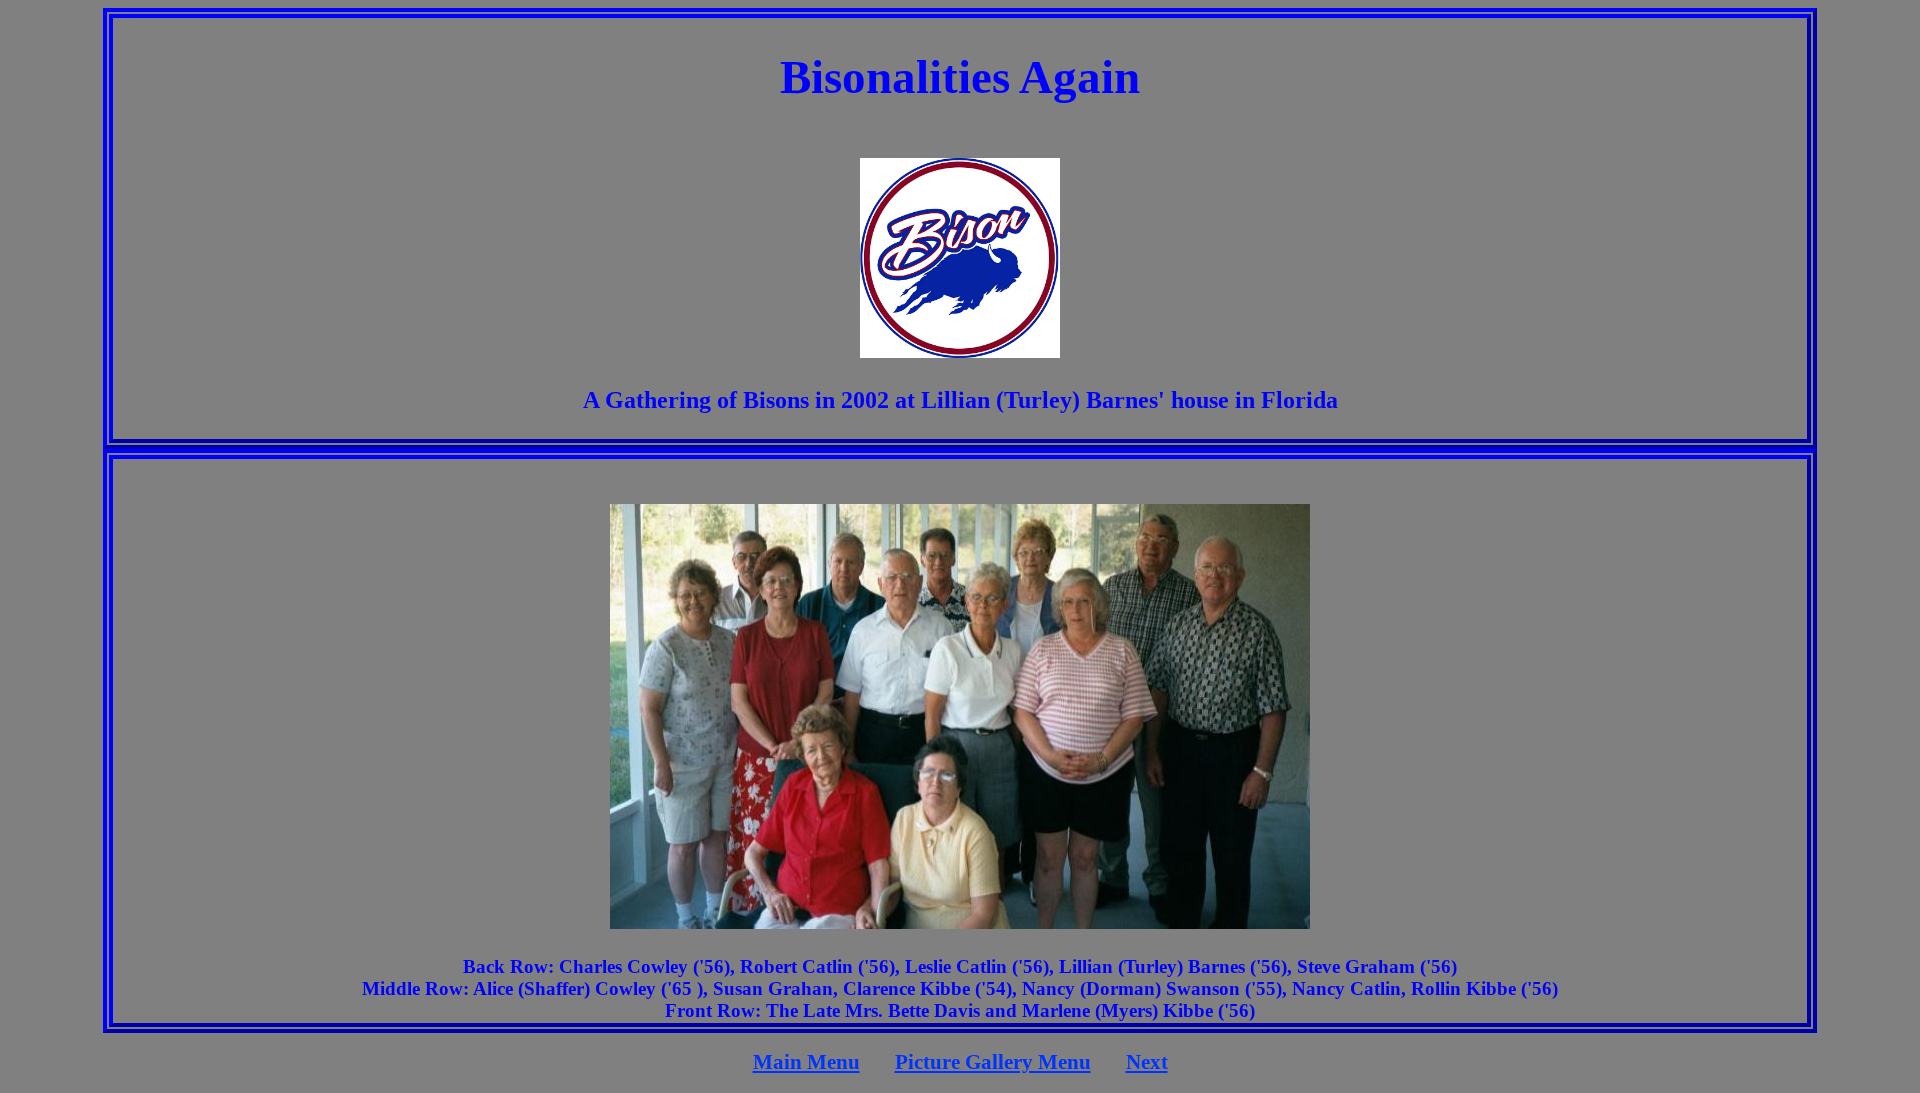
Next (1147, 1062)
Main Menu (806, 1062)
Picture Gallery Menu (993, 1062)
